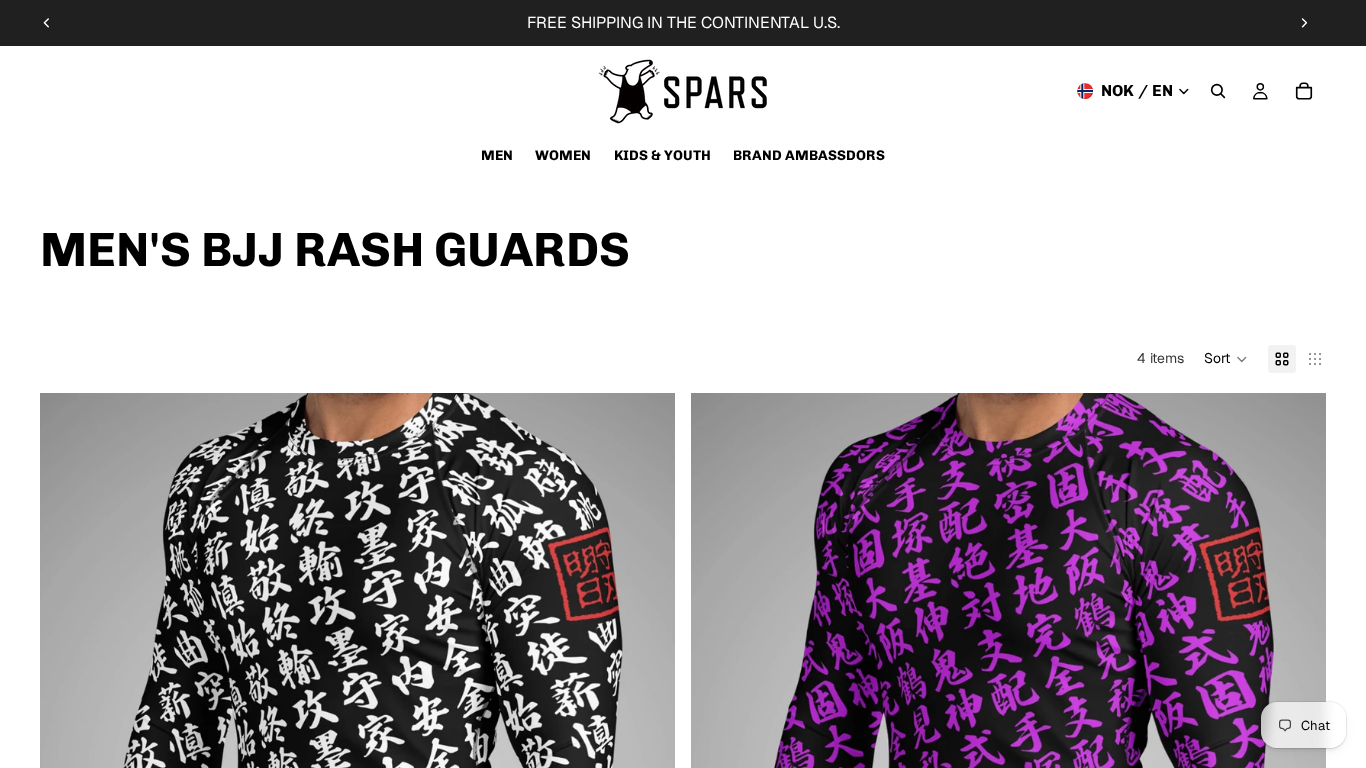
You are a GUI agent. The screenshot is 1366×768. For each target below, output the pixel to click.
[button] (1226, 359)
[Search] (1218, 91)
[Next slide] (1304, 23)
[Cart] (1304, 91)
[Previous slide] (47, 23)
